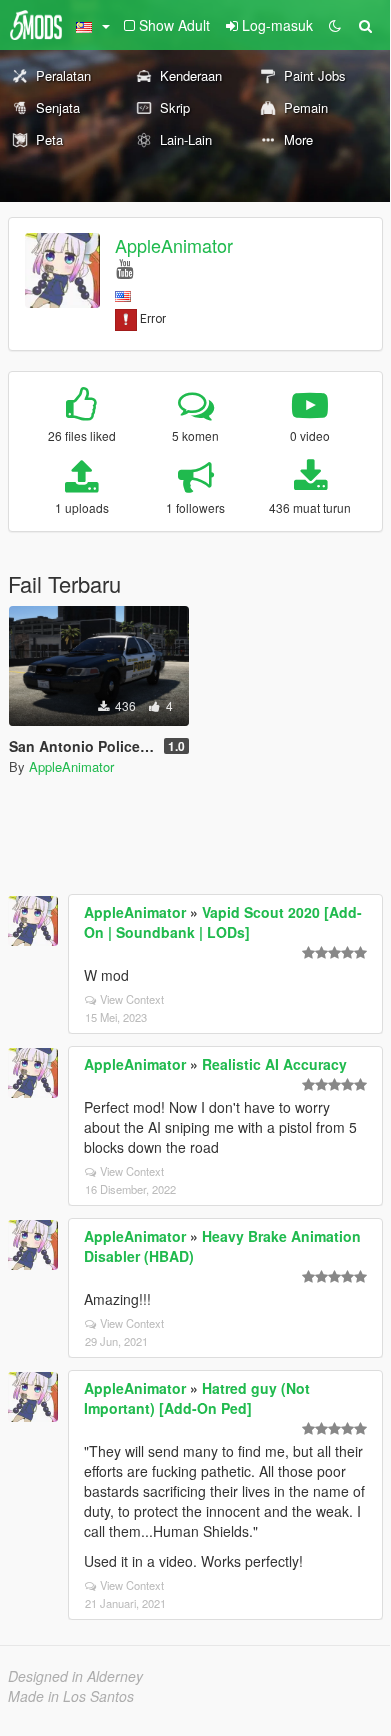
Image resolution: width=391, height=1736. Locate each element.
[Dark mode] (335, 25)
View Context (132, 999)
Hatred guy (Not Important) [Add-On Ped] (197, 1398)
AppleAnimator (174, 245)
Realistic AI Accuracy (274, 1064)
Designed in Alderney (75, 1676)
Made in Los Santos (71, 1696)
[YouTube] (124, 267)
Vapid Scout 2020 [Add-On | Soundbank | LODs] (223, 922)
